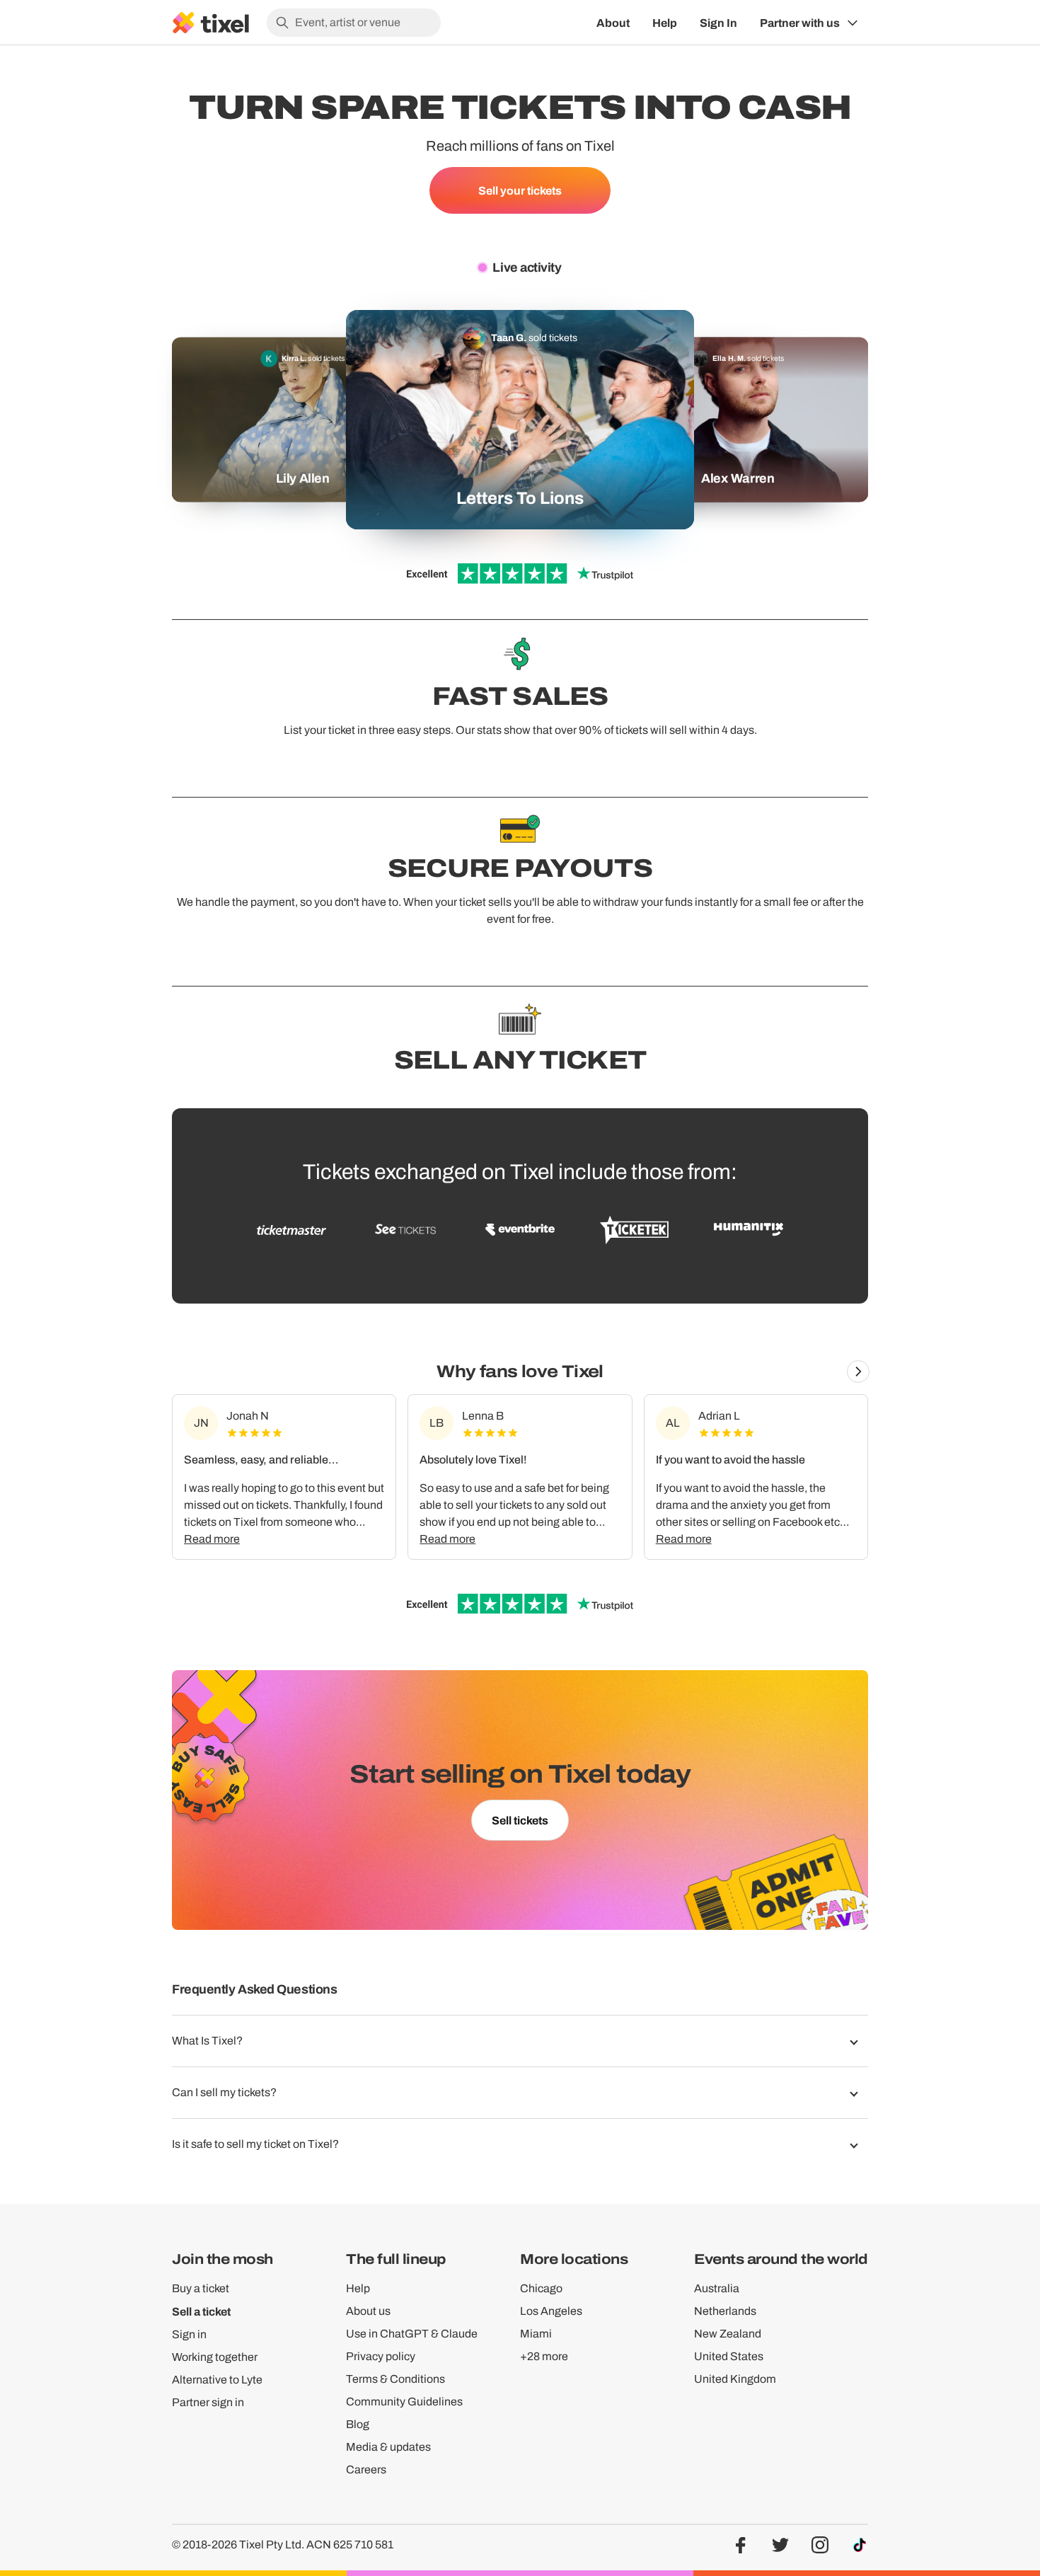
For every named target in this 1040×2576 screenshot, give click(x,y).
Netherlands (725, 2311)
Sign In (718, 23)
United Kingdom (735, 2379)
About (613, 23)
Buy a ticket (201, 2288)
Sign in (189, 2334)
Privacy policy (381, 2356)
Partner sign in (208, 2402)
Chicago (541, 2288)
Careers (366, 2469)
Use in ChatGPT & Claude (412, 2334)
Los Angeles (551, 2311)
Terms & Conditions (395, 2379)
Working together (215, 2357)
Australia (717, 2288)
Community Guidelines (404, 2402)
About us (368, 2311)
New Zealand (728, 2334)
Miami (536, 2334)
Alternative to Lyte (217, 2380)
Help (665, 23)
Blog (358, 2424)
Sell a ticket (201, 2311)
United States (729, 2356)
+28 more (544, 2356)
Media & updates (388, 2447)
